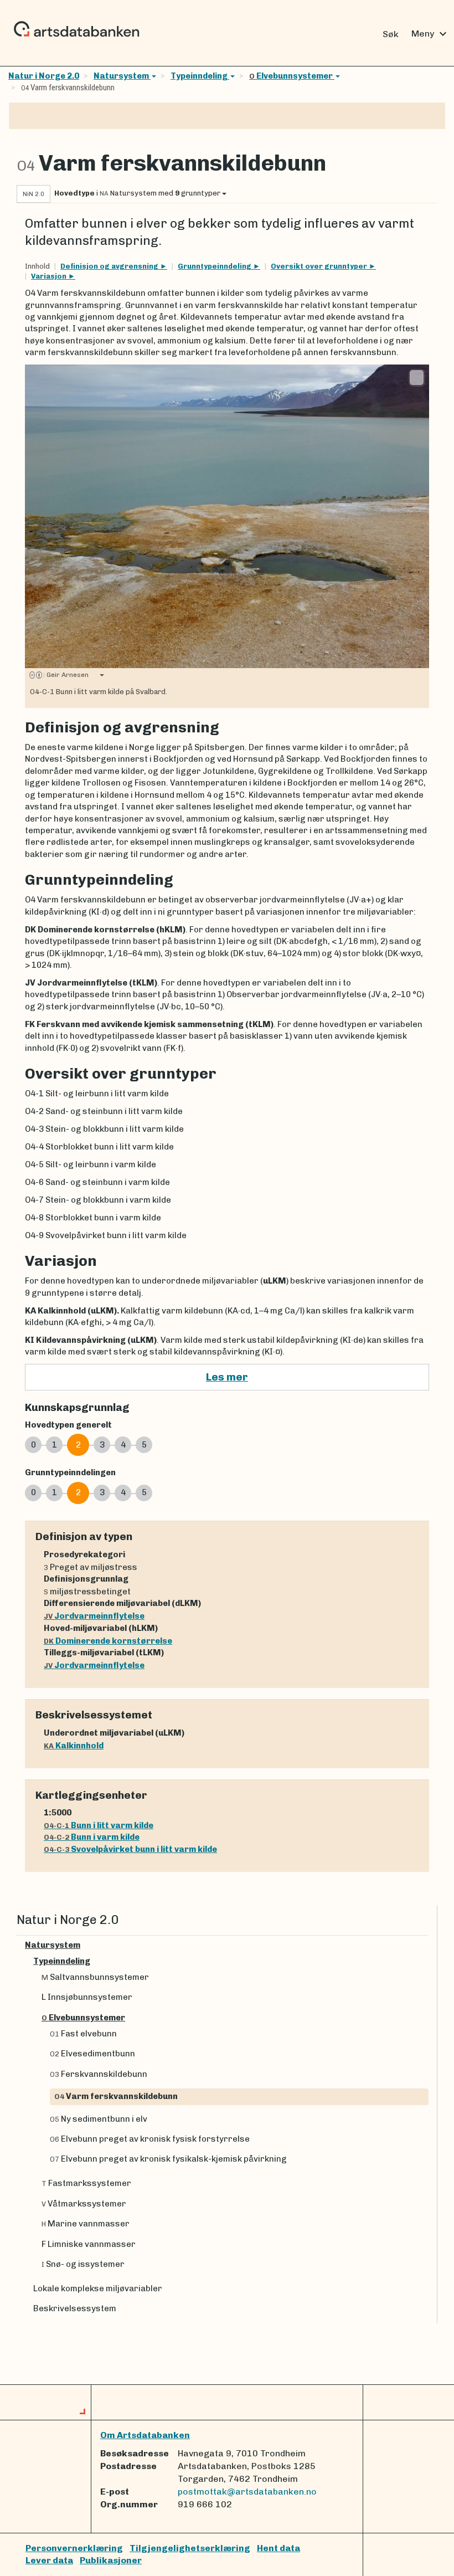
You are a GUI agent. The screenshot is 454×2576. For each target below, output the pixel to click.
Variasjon (50, 276)
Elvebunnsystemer (292, 76)
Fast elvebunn (83, 2034)
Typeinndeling (200, 76)
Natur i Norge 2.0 (44, 76)
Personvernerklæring (74, 2548)
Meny (430, 34)
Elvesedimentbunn (92, 2054)
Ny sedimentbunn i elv (99, 2119)
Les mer (227, 1377)
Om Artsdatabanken (145, 2435)
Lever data (49, 2560)
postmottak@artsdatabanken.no (247, 2492)
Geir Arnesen (66, 675)
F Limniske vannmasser (89, 2244)
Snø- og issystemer (83, 2264)
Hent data (278, 2548)
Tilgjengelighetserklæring (190, 2548)
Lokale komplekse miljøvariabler (98, 2288)
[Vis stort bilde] (417, 377)
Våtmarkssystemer (84, 2204)
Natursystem (122, 76)
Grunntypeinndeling (215, 266)
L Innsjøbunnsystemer (87, 1997)
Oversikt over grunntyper (320, 266)
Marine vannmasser (86, 2224)
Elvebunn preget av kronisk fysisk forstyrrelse (150, 2139)
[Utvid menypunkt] (424, 1945)
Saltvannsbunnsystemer (95, 1977)
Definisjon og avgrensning (110, 266)
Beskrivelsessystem (75, 2308)
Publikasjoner (111, 2560)
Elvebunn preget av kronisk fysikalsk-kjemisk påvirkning (168, 2159)
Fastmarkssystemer (86, 2183)
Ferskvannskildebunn (99, 2074)
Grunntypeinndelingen (70, 1472)
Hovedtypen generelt (68, 1425)
